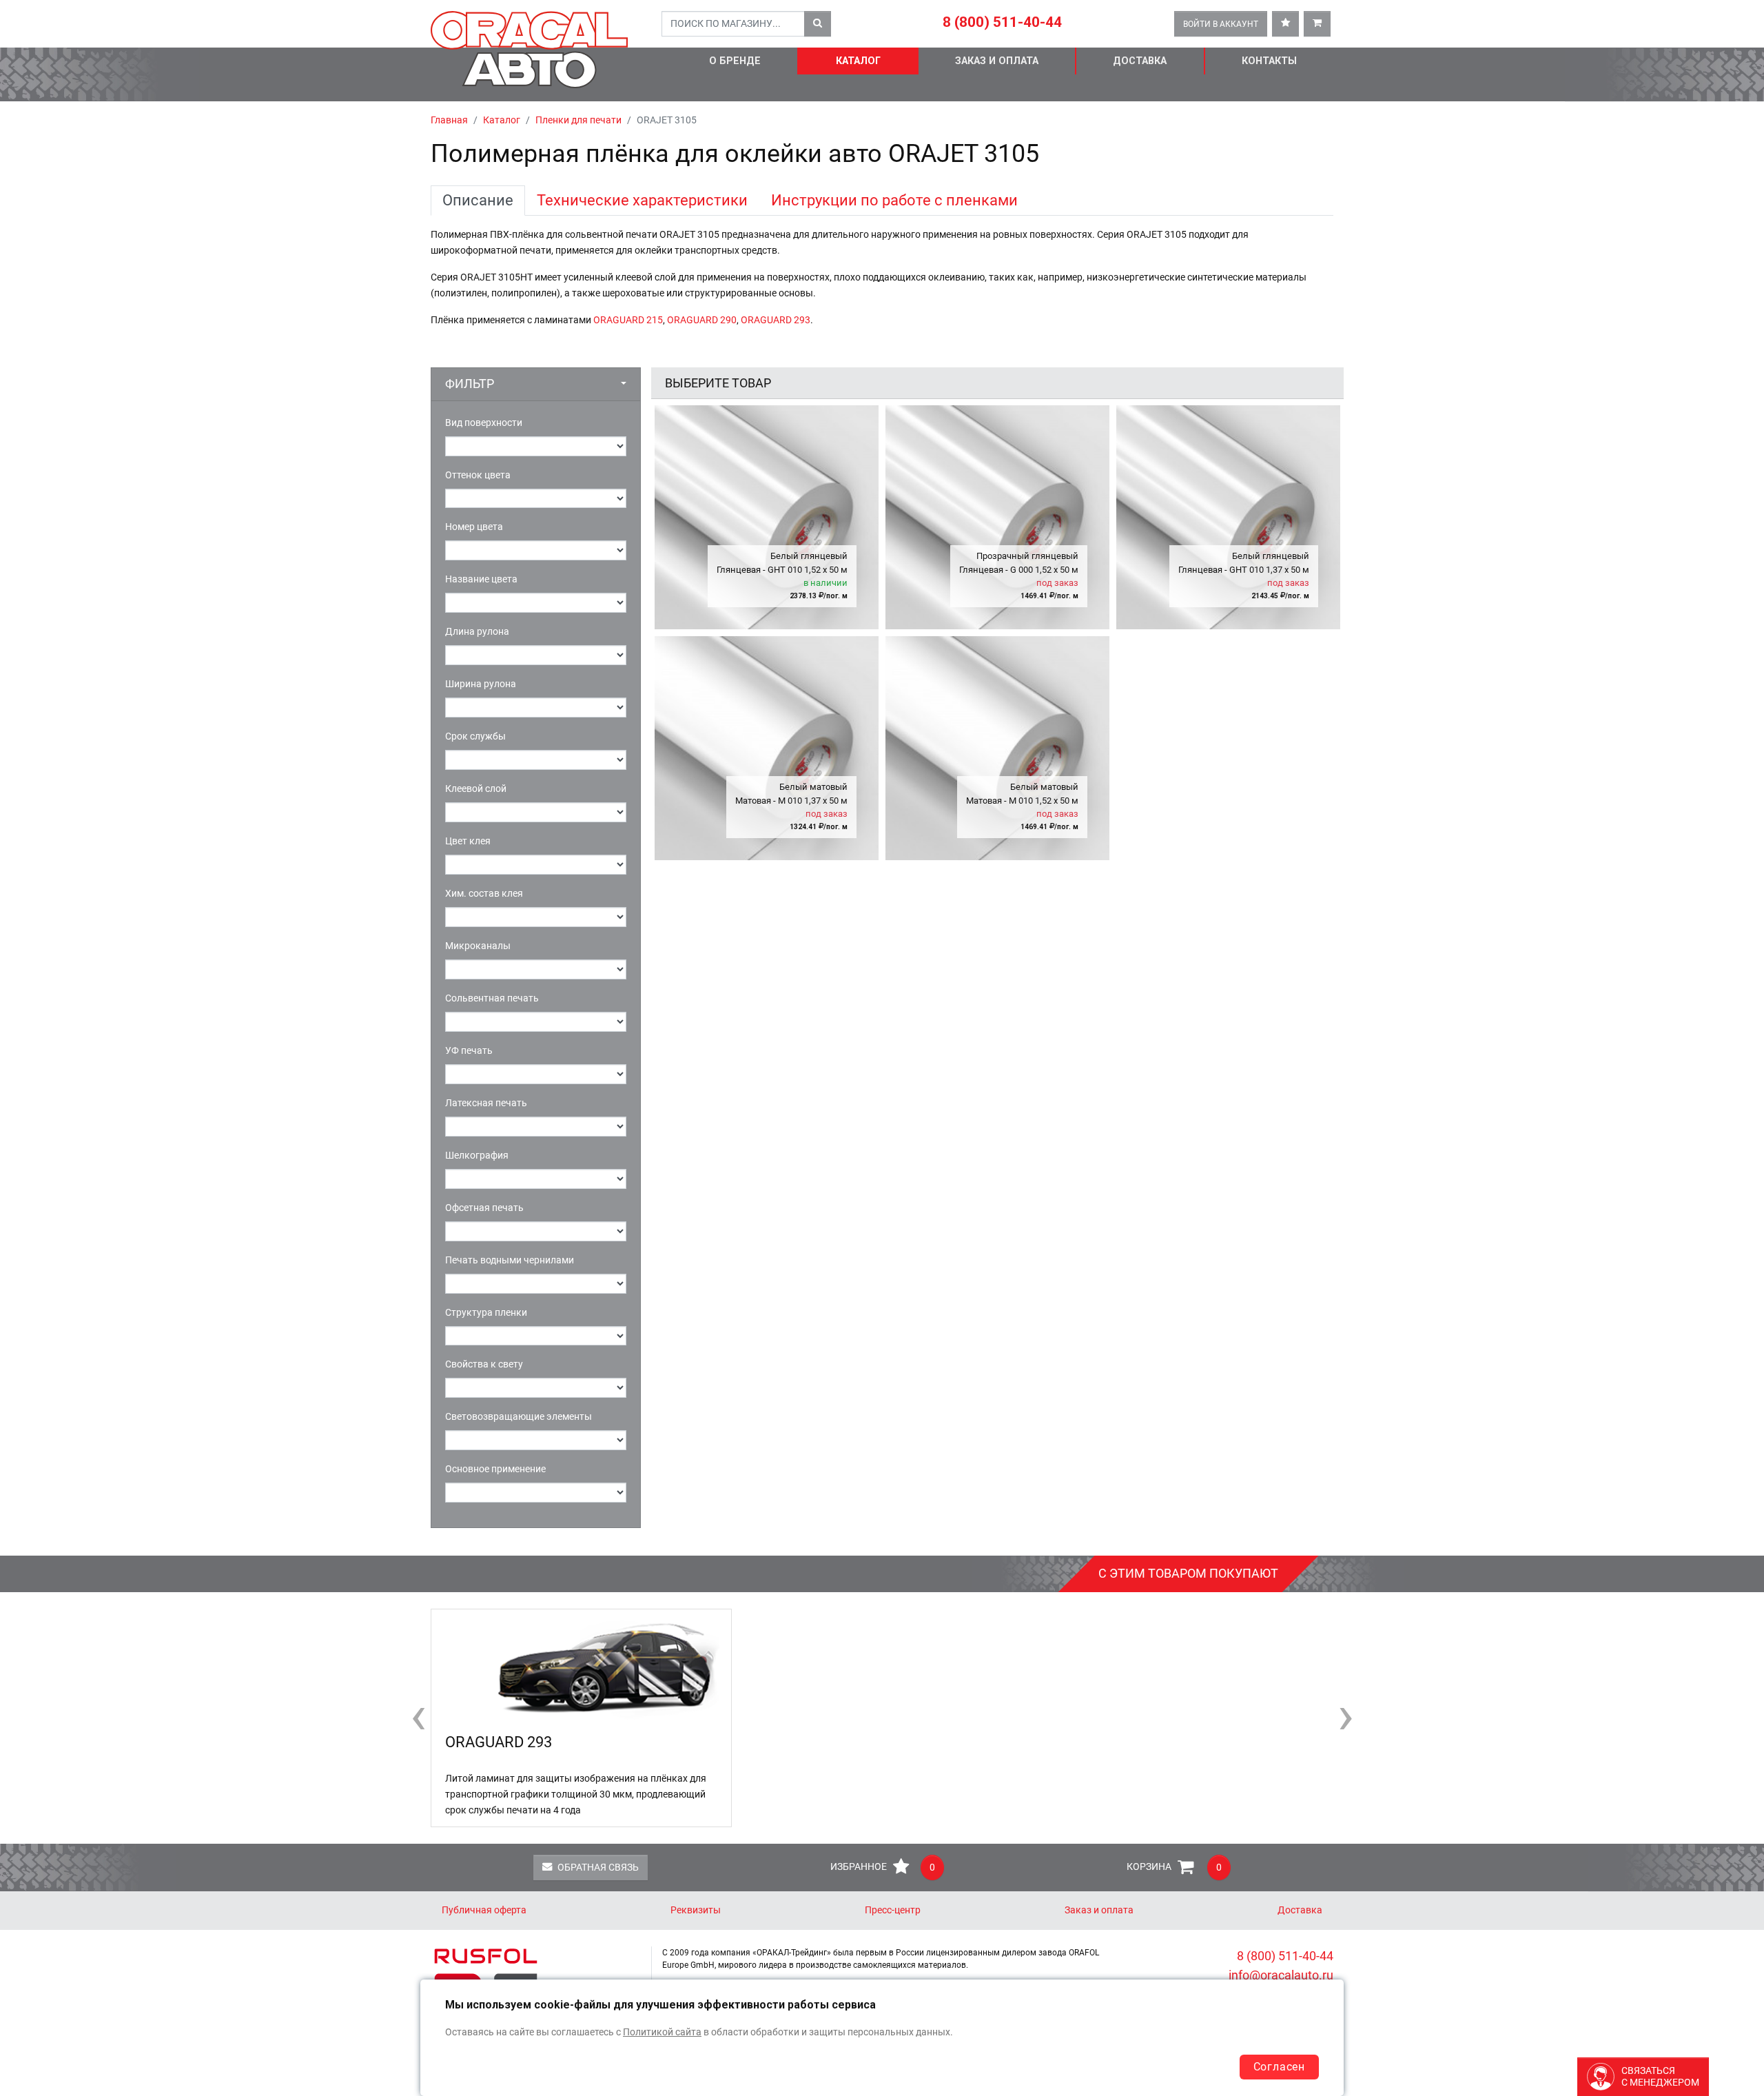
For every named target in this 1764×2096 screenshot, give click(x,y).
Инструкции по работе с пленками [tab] (894, 200)
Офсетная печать (484, 1208)
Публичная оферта (484, 1910)
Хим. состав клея (484, 894)
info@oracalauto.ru (1281, 1975)
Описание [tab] (478, 200)
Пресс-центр (893, 1910)
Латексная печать (486, 1103)
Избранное (883, 1868)
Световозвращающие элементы (519, 1417)
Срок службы (475, 736)
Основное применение (495, 1469)
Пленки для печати (578, 120)
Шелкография (477, 1156)
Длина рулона (477, 632)
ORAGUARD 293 (776, 320)
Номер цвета (474, 527)
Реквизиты (696, 1910)
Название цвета (481, 579)
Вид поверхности (484, 423)
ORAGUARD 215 (628, 320)
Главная (449, 120)
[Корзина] (1317, 24)
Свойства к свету (484, 1364)
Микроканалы (478, 946)
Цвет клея (468, 841)
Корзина (1174, 1868)
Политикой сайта (662, 2032)
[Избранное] (1285, 24)
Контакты (1269, 61)
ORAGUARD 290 (702, 320)
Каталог (858, 61)
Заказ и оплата (997, 61)
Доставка (1140, 61)
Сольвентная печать (492, 998)
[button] (536, 384)
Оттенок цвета (478, 475)
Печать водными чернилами (510, 1260)
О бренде (735, 61)
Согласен (1279, 2067)
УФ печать (469, 1051)
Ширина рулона (481, 684)
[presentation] (418, 1715)
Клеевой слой (476, 789)
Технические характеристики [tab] (642, 200)
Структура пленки (486, 1313)
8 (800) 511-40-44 (1002, 22)
